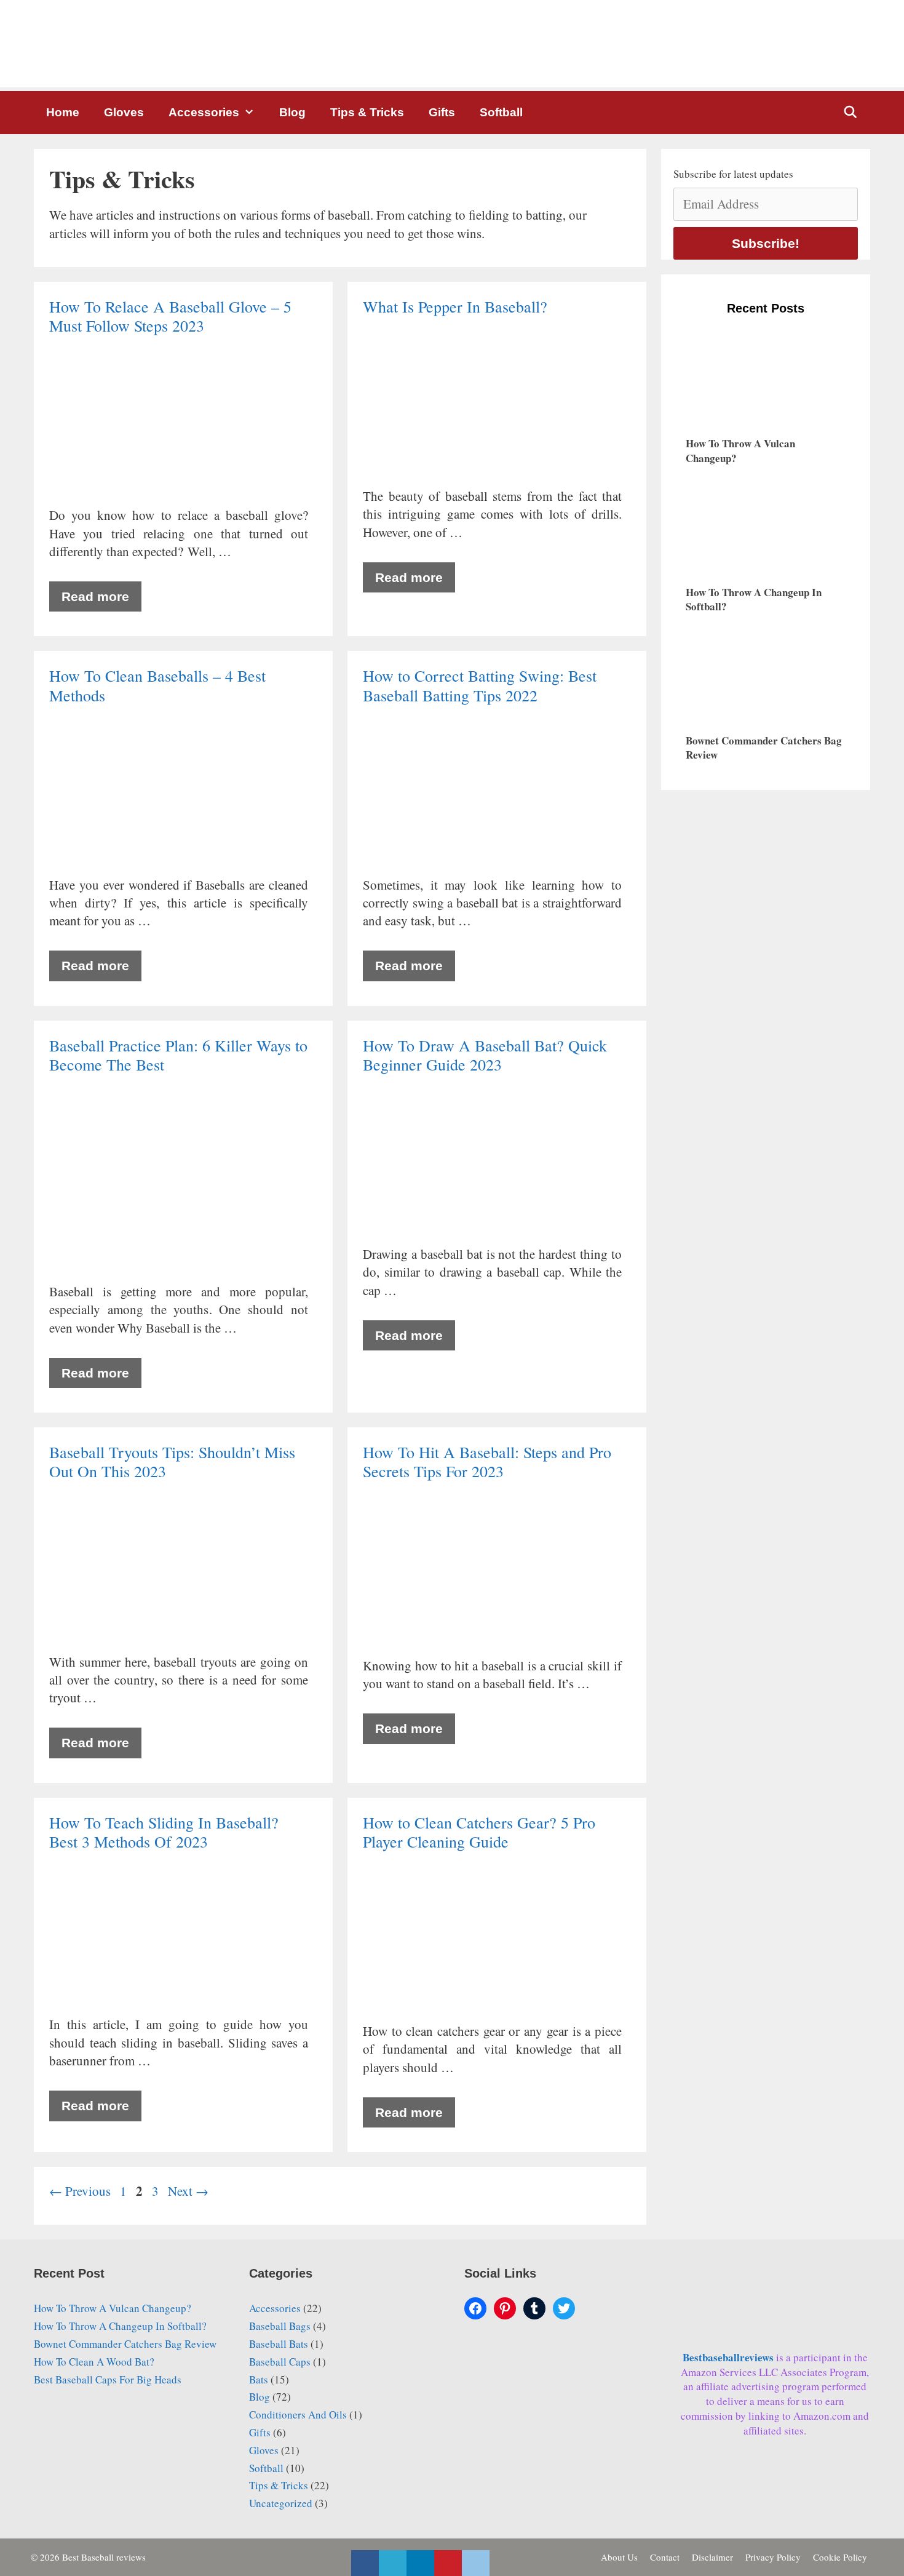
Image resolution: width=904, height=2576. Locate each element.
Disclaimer (712, 2557)
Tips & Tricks (367, 112)
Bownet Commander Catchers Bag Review (125, 2344)
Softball (501, 112)
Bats (259, 2379)
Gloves (124, 112)
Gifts (442, 112)
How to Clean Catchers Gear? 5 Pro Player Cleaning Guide (479, 1832)
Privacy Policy (773, 2557)
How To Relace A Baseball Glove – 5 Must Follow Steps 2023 (170, 316)
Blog (292, 112)
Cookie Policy (840, 2557)
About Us (619, 2557)
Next (188, 2191)
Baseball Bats (279, 2344)
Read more (95, 596)
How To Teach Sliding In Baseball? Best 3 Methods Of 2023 (164, 1832)
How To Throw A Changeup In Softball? (120, 2326)
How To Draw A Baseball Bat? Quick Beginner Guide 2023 (485, 1055)
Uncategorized (281, 2503)
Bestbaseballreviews (729, 2357)
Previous (80, 2191)
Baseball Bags (280, 2326)
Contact (665, 2557)
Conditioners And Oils (298, 2415)
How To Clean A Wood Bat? (94, 2362)
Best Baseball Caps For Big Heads (108, 2379)
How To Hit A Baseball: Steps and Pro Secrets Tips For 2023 (487, 1461)
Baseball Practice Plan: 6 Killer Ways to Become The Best (178, 1055)
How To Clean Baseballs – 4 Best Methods (157, 685)
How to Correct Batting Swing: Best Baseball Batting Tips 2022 (480, 685)
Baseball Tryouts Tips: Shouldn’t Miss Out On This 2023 (172, 1461)
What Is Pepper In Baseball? (458, 306)
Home (63, 112)
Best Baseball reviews (104, 2557)
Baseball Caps (280, 2362)
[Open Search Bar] (850, 113)
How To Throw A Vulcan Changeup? (113, 2308)
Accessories (204, 112)
